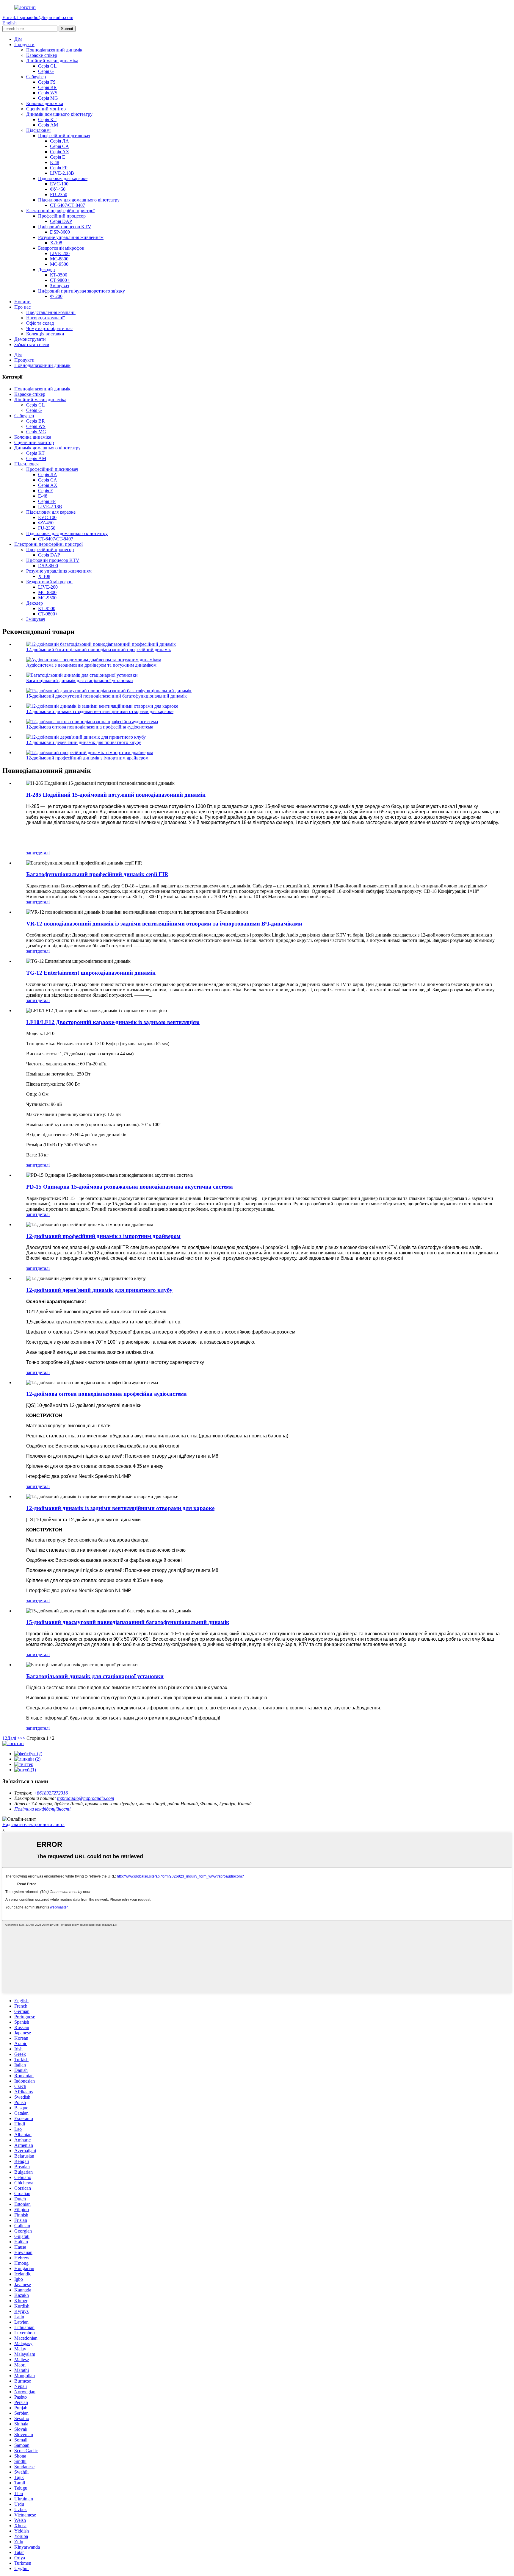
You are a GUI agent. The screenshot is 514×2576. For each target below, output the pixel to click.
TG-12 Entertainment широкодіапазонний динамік (91, 973)
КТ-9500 (59, 275)
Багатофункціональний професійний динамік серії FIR (97, 874)
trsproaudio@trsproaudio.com (86, 1798)
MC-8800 (59, 259)
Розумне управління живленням (71, 237)
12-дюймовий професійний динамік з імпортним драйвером (87, 758)
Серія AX (60, 152)
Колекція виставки (45, 334)
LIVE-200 (60, 253)
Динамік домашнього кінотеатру (59, 114)
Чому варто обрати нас (49, 328)
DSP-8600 (60, 232)
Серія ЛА (59, 141)
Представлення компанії (51, 312)
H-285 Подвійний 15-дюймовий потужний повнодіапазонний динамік (116, 795)
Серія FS (47, 82)
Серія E (58, 157)
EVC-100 (59, 184)
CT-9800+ (60, 280)
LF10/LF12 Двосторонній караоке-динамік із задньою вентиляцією (113, 1022)
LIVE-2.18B (62, 173)
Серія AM (48, 125)
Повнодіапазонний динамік (54, 50)
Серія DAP (61, 221)
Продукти (24, 44)
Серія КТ (47, 119)
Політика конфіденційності (42, 1809)
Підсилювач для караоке (63, 178)
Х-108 (56, 243)
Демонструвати (30, 339)
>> (23, 1738)
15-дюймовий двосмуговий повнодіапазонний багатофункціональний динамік (106, 696)
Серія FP (59, 168)
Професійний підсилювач (64, 136)
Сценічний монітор (46, 109)
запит (32, 853)
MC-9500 (59, 264)
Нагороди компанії (45, 318)
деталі (44, 853)
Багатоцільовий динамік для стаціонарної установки (80, 680)
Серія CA (59, 146)
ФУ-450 (58, 189)
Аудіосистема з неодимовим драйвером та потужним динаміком (91, 665)
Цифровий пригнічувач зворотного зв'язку (82, 291)
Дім (18, 39)
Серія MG (48, 98)
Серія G (46, 71)
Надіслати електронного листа (33, 1824)
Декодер (46, 269)
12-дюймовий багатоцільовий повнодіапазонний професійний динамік (99, 650)
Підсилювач (38, 130)
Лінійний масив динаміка (52, 61)
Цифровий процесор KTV (65, 227)
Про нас (22, 307)
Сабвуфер (36, 77)
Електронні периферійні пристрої (60, 211)
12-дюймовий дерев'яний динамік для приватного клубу (84, 742)
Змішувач (59, 286)
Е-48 (55, 162)
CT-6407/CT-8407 (68, 205)
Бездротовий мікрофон (61, 248)
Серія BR (47, 87)
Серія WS (48, 93)
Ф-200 (56, 296)
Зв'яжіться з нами (32, 344)
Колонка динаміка (45, 103)
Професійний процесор (62, 216)
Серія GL (47, 66)
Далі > (14, 1738)
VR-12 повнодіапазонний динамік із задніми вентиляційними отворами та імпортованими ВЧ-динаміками (164, 924)
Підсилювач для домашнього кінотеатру (79, 200)
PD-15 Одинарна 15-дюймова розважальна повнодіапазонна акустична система (130, 1187)
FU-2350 (59, 194)
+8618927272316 (51, 1793)
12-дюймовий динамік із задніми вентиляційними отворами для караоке (100, 711)
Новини (22, 302)
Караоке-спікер (42, 55)
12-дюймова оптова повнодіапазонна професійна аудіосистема (90, 727)
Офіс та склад (40, 323)
